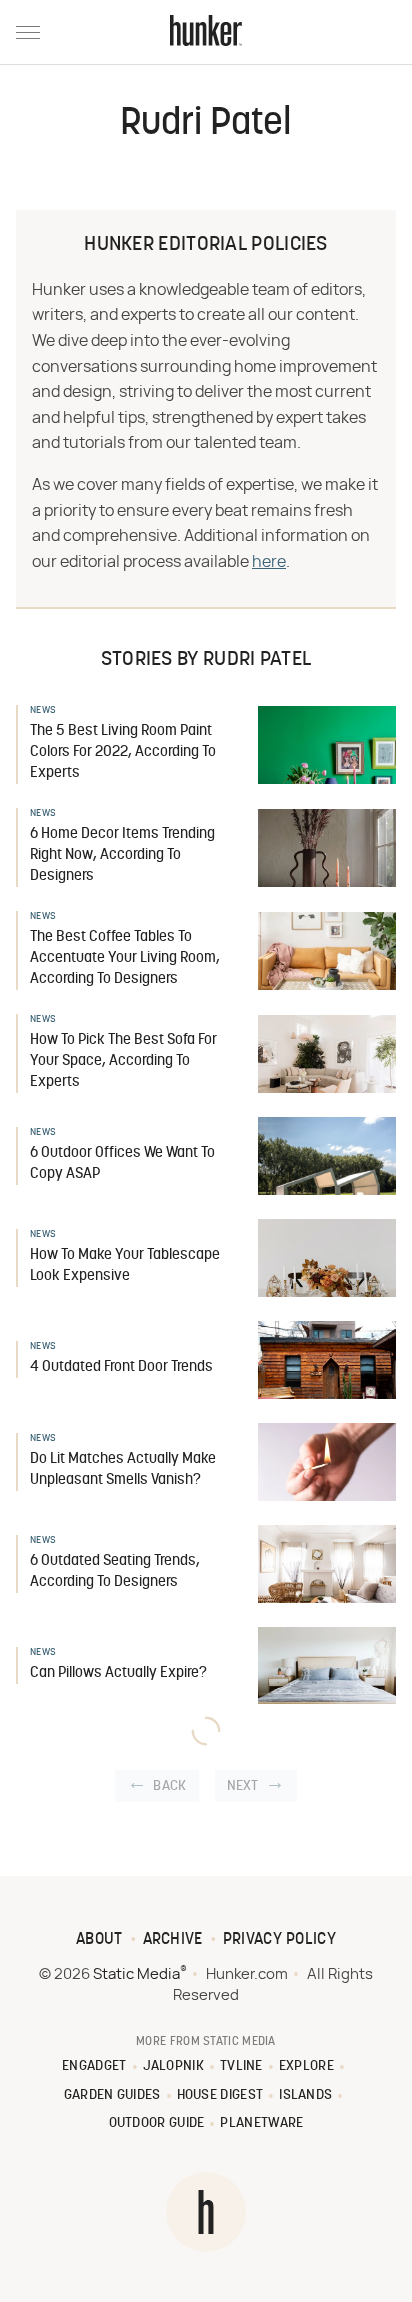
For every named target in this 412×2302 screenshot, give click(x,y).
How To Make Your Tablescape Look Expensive (125, 1266)
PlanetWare (261, 2123)
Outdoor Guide (157, 2123)
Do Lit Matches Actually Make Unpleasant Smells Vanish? (123, 1470)
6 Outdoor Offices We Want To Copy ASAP (122, 1164)
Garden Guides (112, 2095)
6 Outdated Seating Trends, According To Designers (115, 1572)
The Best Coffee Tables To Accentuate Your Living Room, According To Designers (125, 958)
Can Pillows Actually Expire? (118, 1673)
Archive (173, 1940)
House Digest (220, 2095)
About (99, 1940)
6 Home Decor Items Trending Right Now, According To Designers (122, 855)
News (43, 710)
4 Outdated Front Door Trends (121, 1367)
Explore (306, 2066)
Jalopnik (173, 2066)
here (269, 562)
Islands (305, 2095)
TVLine (241, 2066)
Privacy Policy (279, 1940)
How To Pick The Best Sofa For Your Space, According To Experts (123, 1061)
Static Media (136, 1974)
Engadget (94, 2066)
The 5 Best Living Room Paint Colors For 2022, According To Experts (123, 752)
